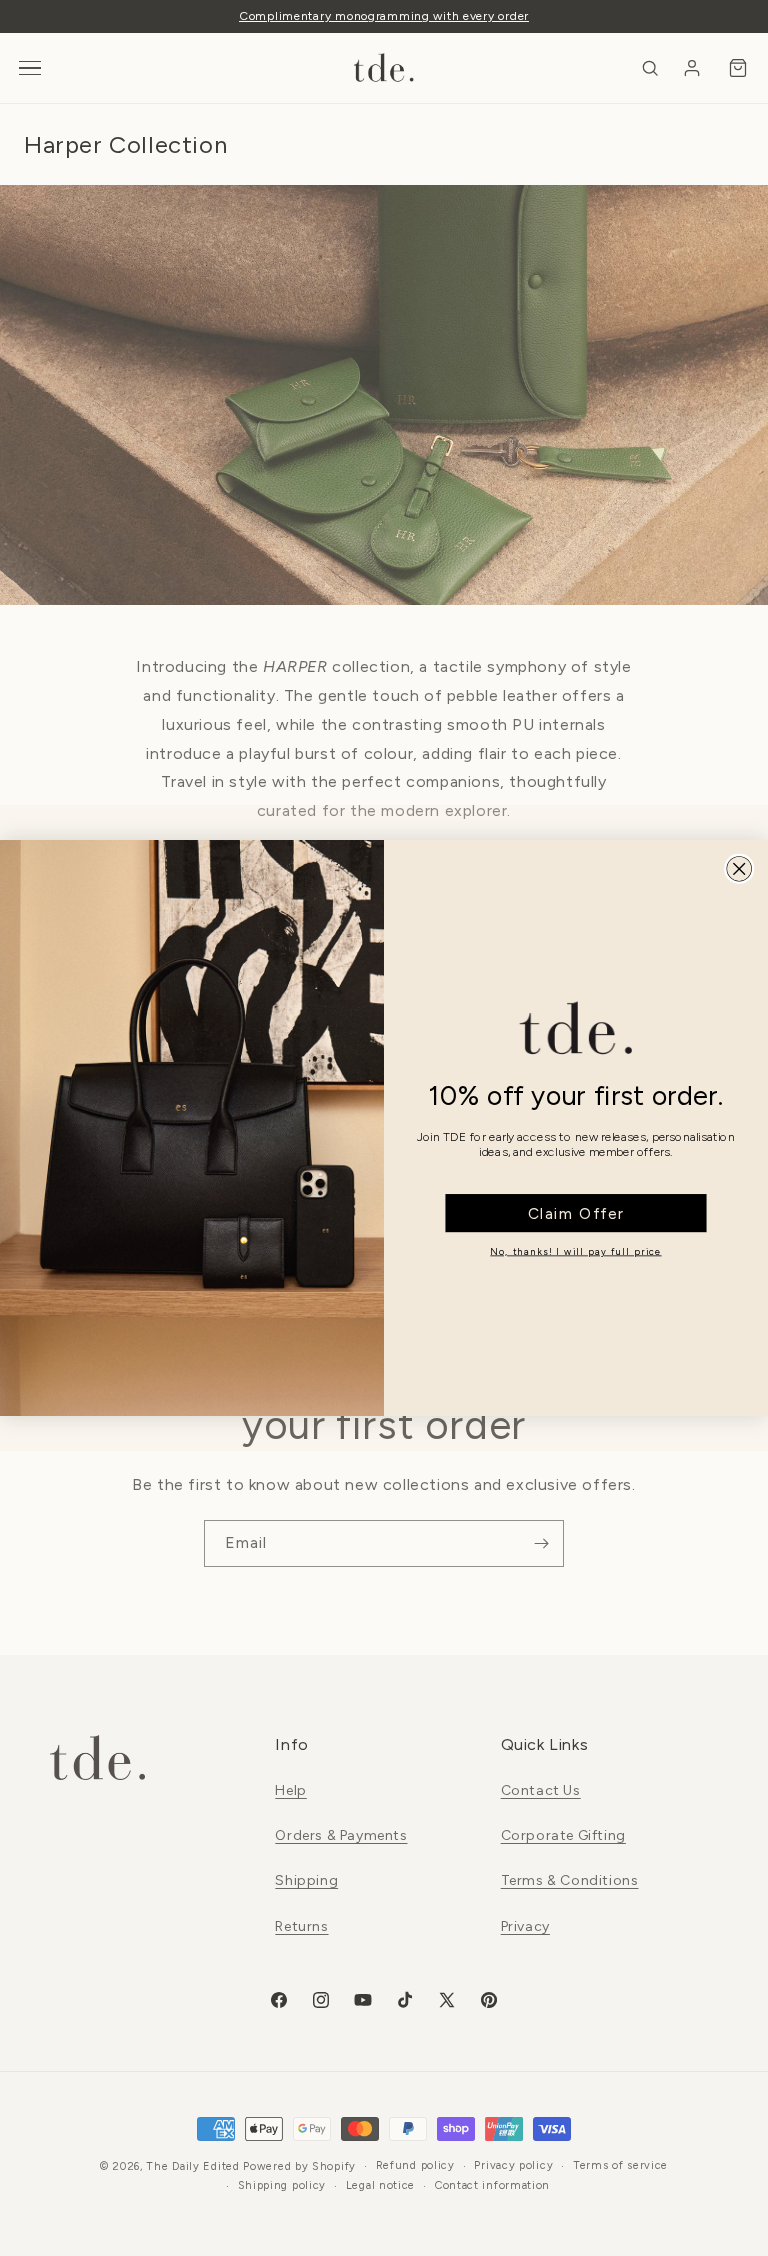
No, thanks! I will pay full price (575, 1251)
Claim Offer (576, 1213)
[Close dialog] (739, 868)
